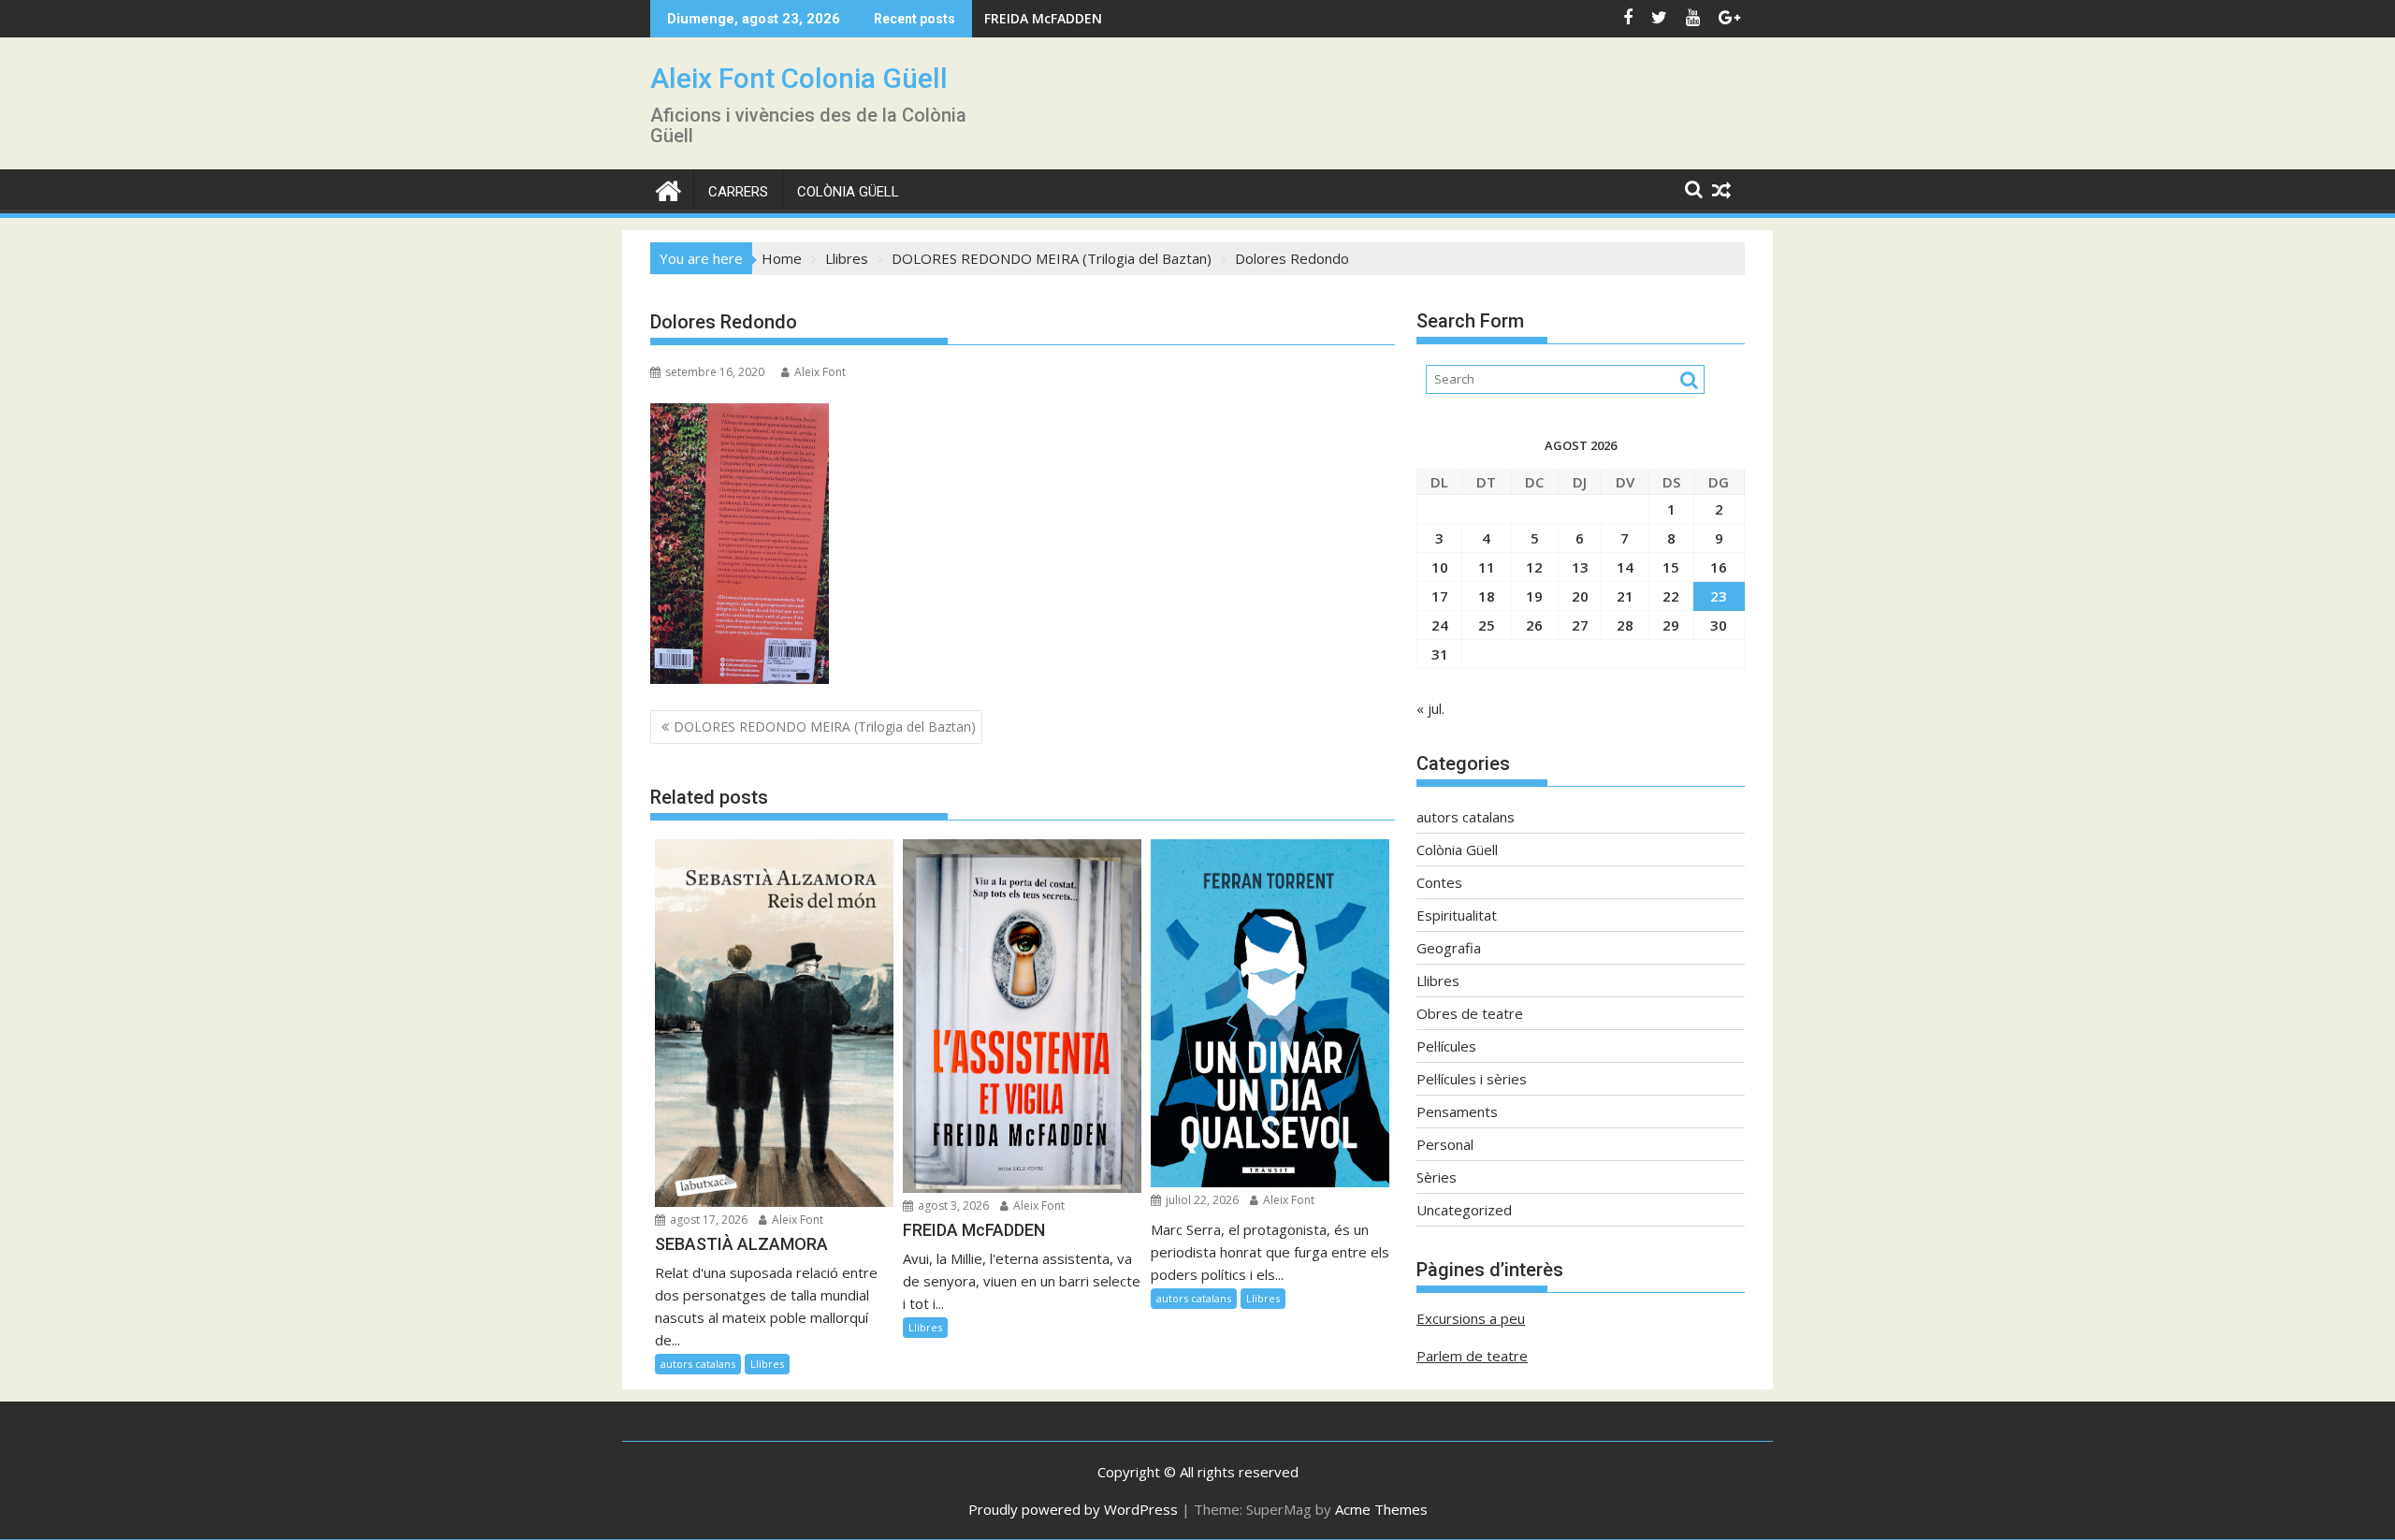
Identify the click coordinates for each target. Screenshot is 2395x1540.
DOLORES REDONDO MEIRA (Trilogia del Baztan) (825, 726)
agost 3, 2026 (952, 1206)
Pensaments (1457, 1111)
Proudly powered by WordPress (1073, 1509)
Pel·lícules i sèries (1472, 1079)
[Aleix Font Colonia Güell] (668, 189)
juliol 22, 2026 (1201, 1200)
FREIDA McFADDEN (1043, 18)
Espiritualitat (1457, 915)
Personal (1445, 1144)
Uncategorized (1464, 1210)
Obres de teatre (1470, 1013)
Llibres (767, 1364)
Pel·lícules (1446, 1046)
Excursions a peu (1471, 1318)
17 (1440, 596)
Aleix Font (820, 372)
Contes (1439, 882)
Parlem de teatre (1472, 1356)
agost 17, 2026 (707, 1220)
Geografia (1449, 948)
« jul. (1430, 708)
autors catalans (698, 1364)
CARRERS (738, 192)
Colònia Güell (848, 192)
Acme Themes (1381, 1509)
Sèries (1437, 1177)
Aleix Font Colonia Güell (799, 78)
